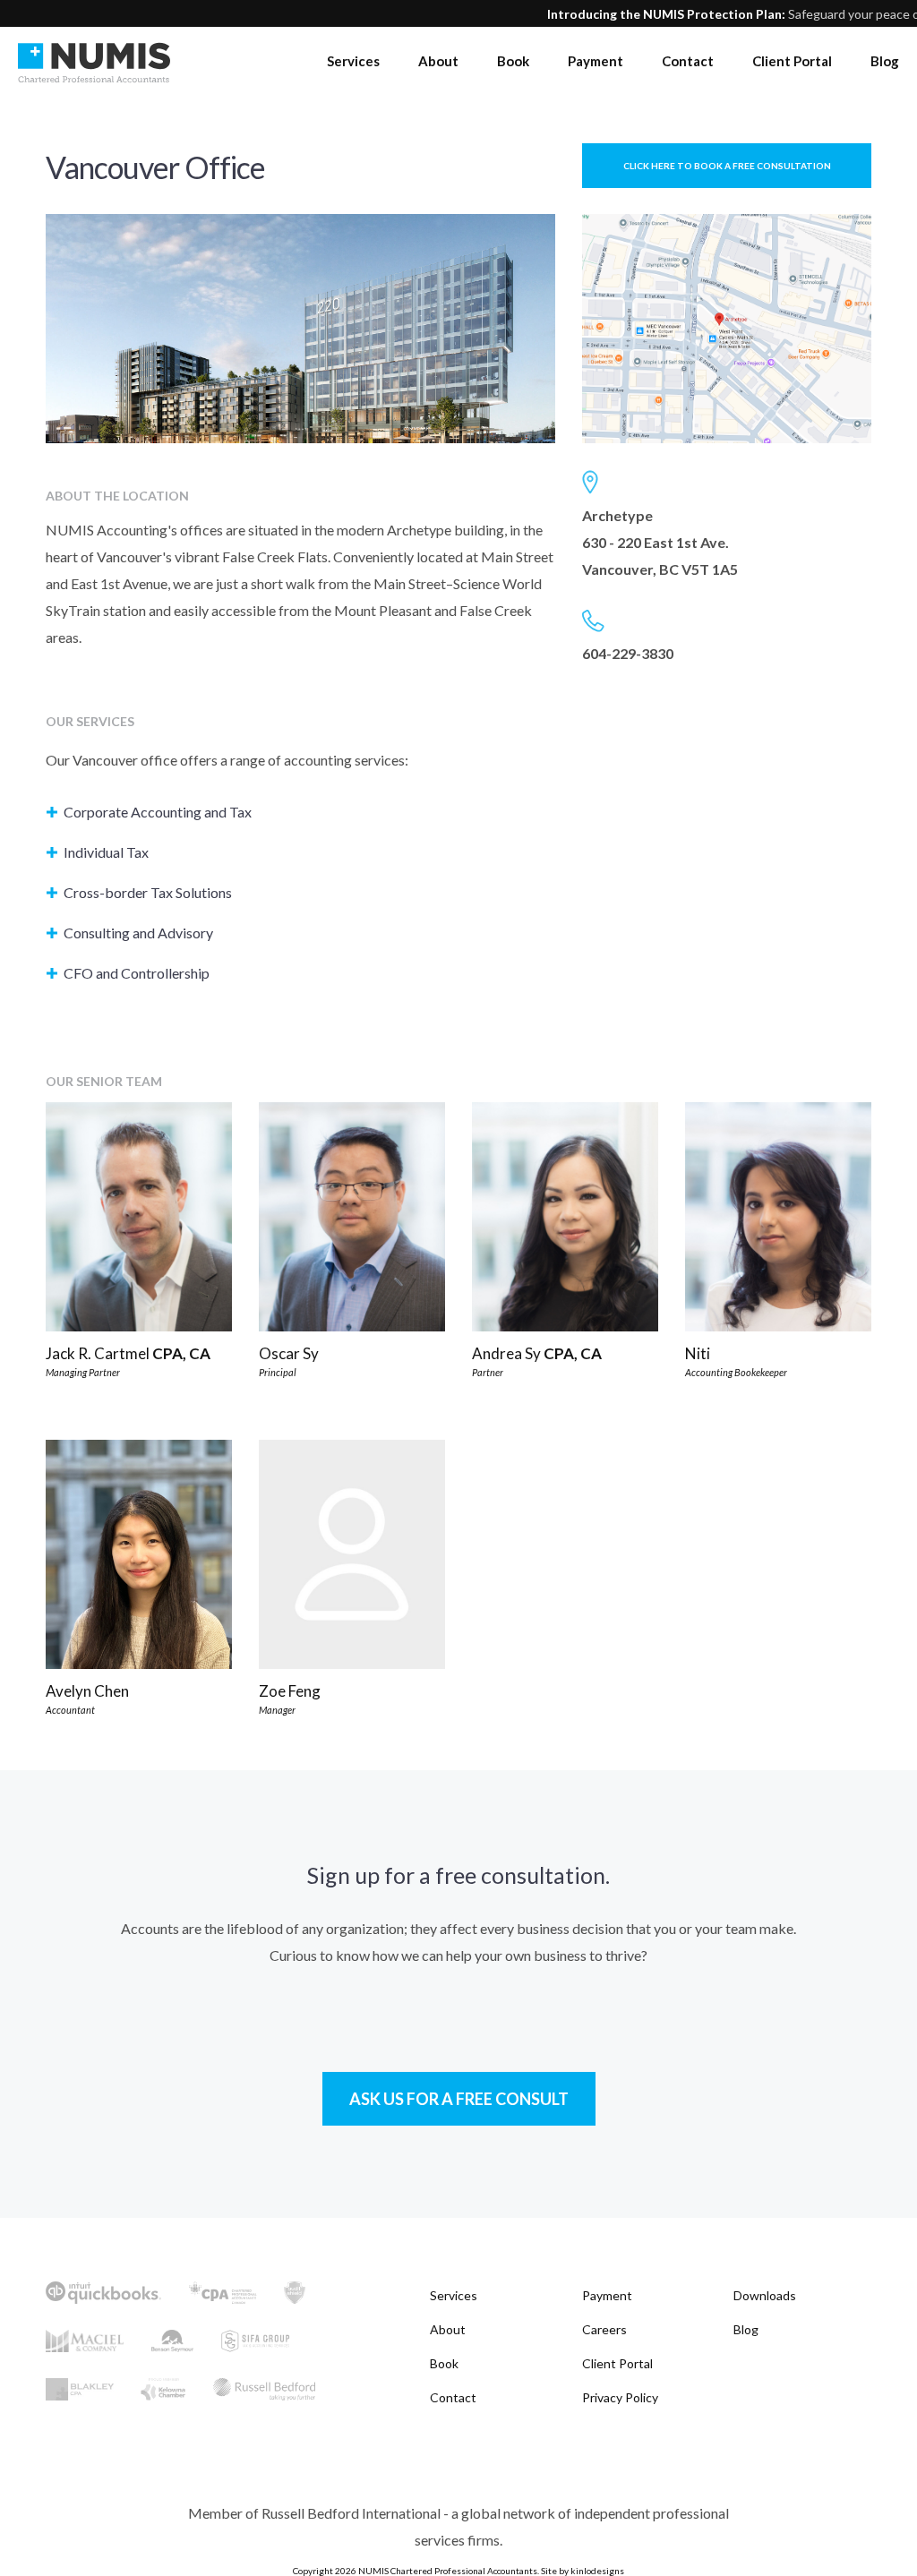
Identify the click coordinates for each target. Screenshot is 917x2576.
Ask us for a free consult (459, 2099)
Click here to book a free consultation (727, 166)
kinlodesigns (597, 2571)
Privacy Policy (620, 2397)
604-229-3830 (628, 653)
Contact (688, 61)
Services (353, 61)
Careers (604, 2329)
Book (513, 61)
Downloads (765, 2295)
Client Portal (792, 61)
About (438, 61)
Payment (596, 61)
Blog (885, 61)
